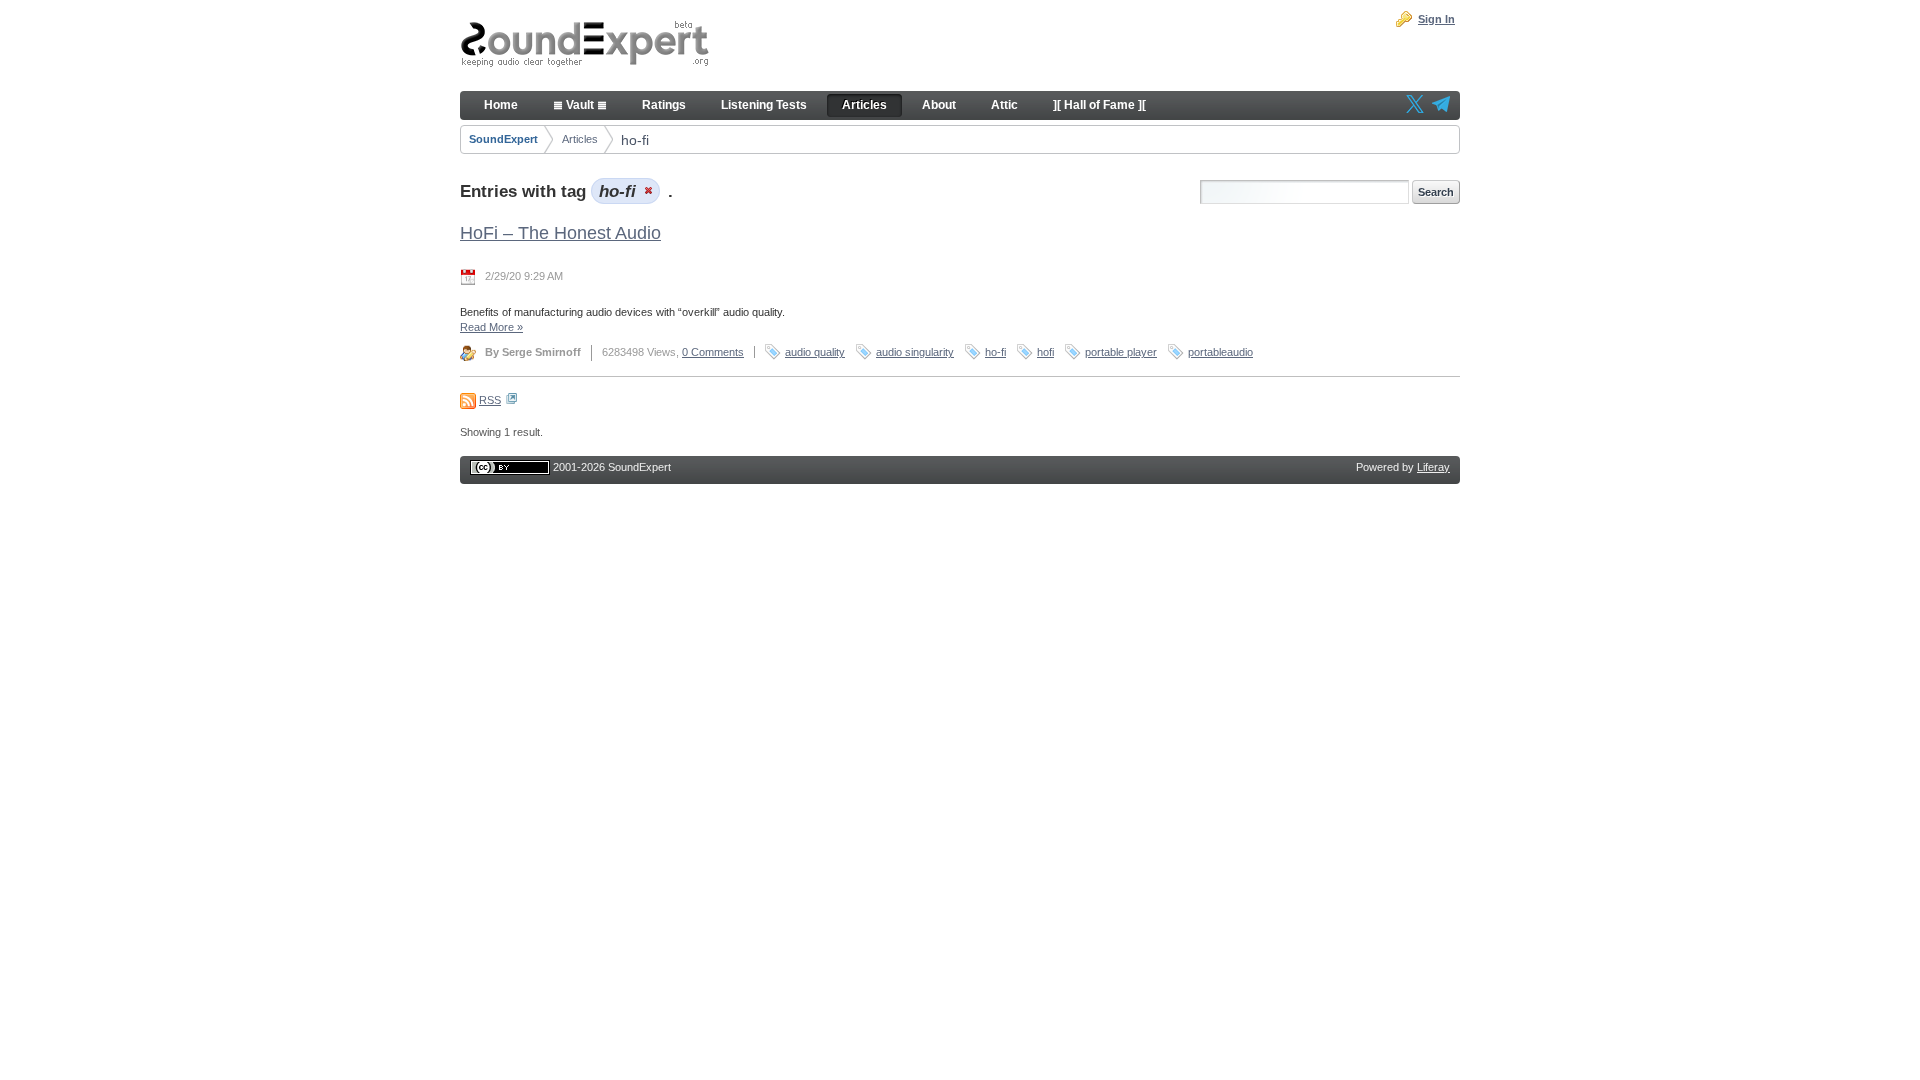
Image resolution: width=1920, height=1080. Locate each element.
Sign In (1436, 19)
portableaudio (1220, 352)
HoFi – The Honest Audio (560, 233)
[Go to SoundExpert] (585, 46)
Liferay (1433, 467)
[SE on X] (1415, 106)
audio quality (815, 352)
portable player (1121, 352)
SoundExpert (503, 139)
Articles (580, 139)
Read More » (491, 327)
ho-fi (635, 140)
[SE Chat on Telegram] (1441, 106)
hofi (1045, 352)
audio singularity (915, 352)
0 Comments (713, 352)
